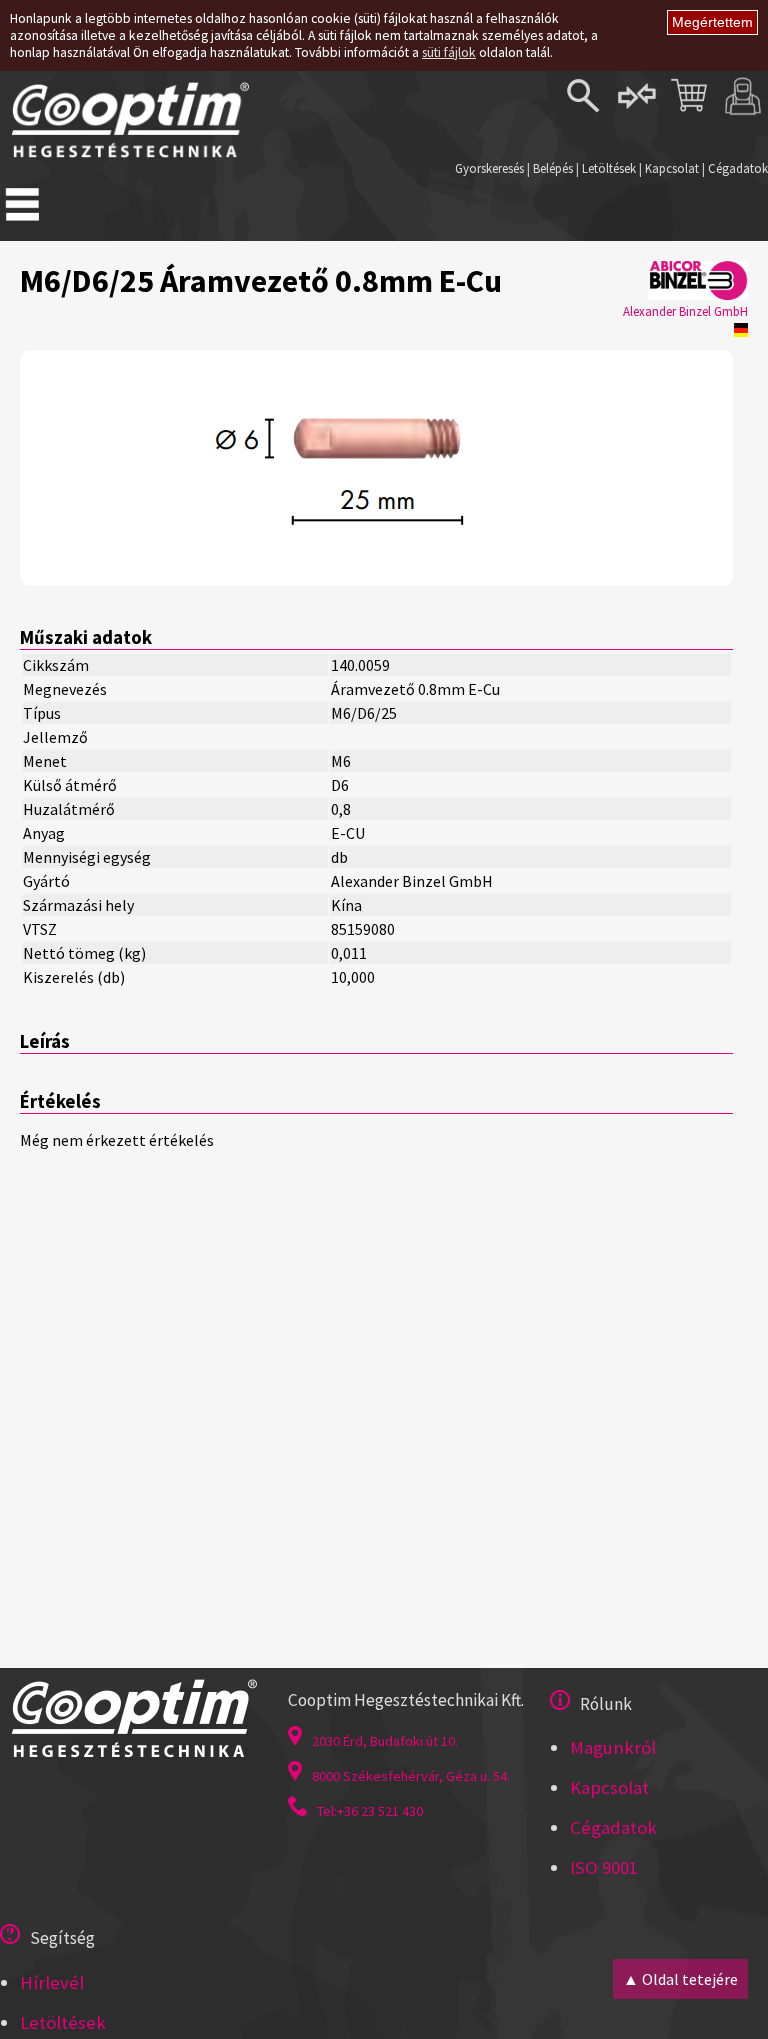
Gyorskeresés (489, 168)
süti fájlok (449, 52)
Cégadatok (738, 168)
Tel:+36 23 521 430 (370, 1811)
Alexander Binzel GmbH (685, 311)
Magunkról (613, 1747)
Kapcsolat (672, 168)
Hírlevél (52, 1982)
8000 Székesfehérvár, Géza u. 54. (411, 1776)
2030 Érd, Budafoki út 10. (385, 1741)
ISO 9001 (604, 1867)
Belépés (553, 168)
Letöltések (609, 168)
